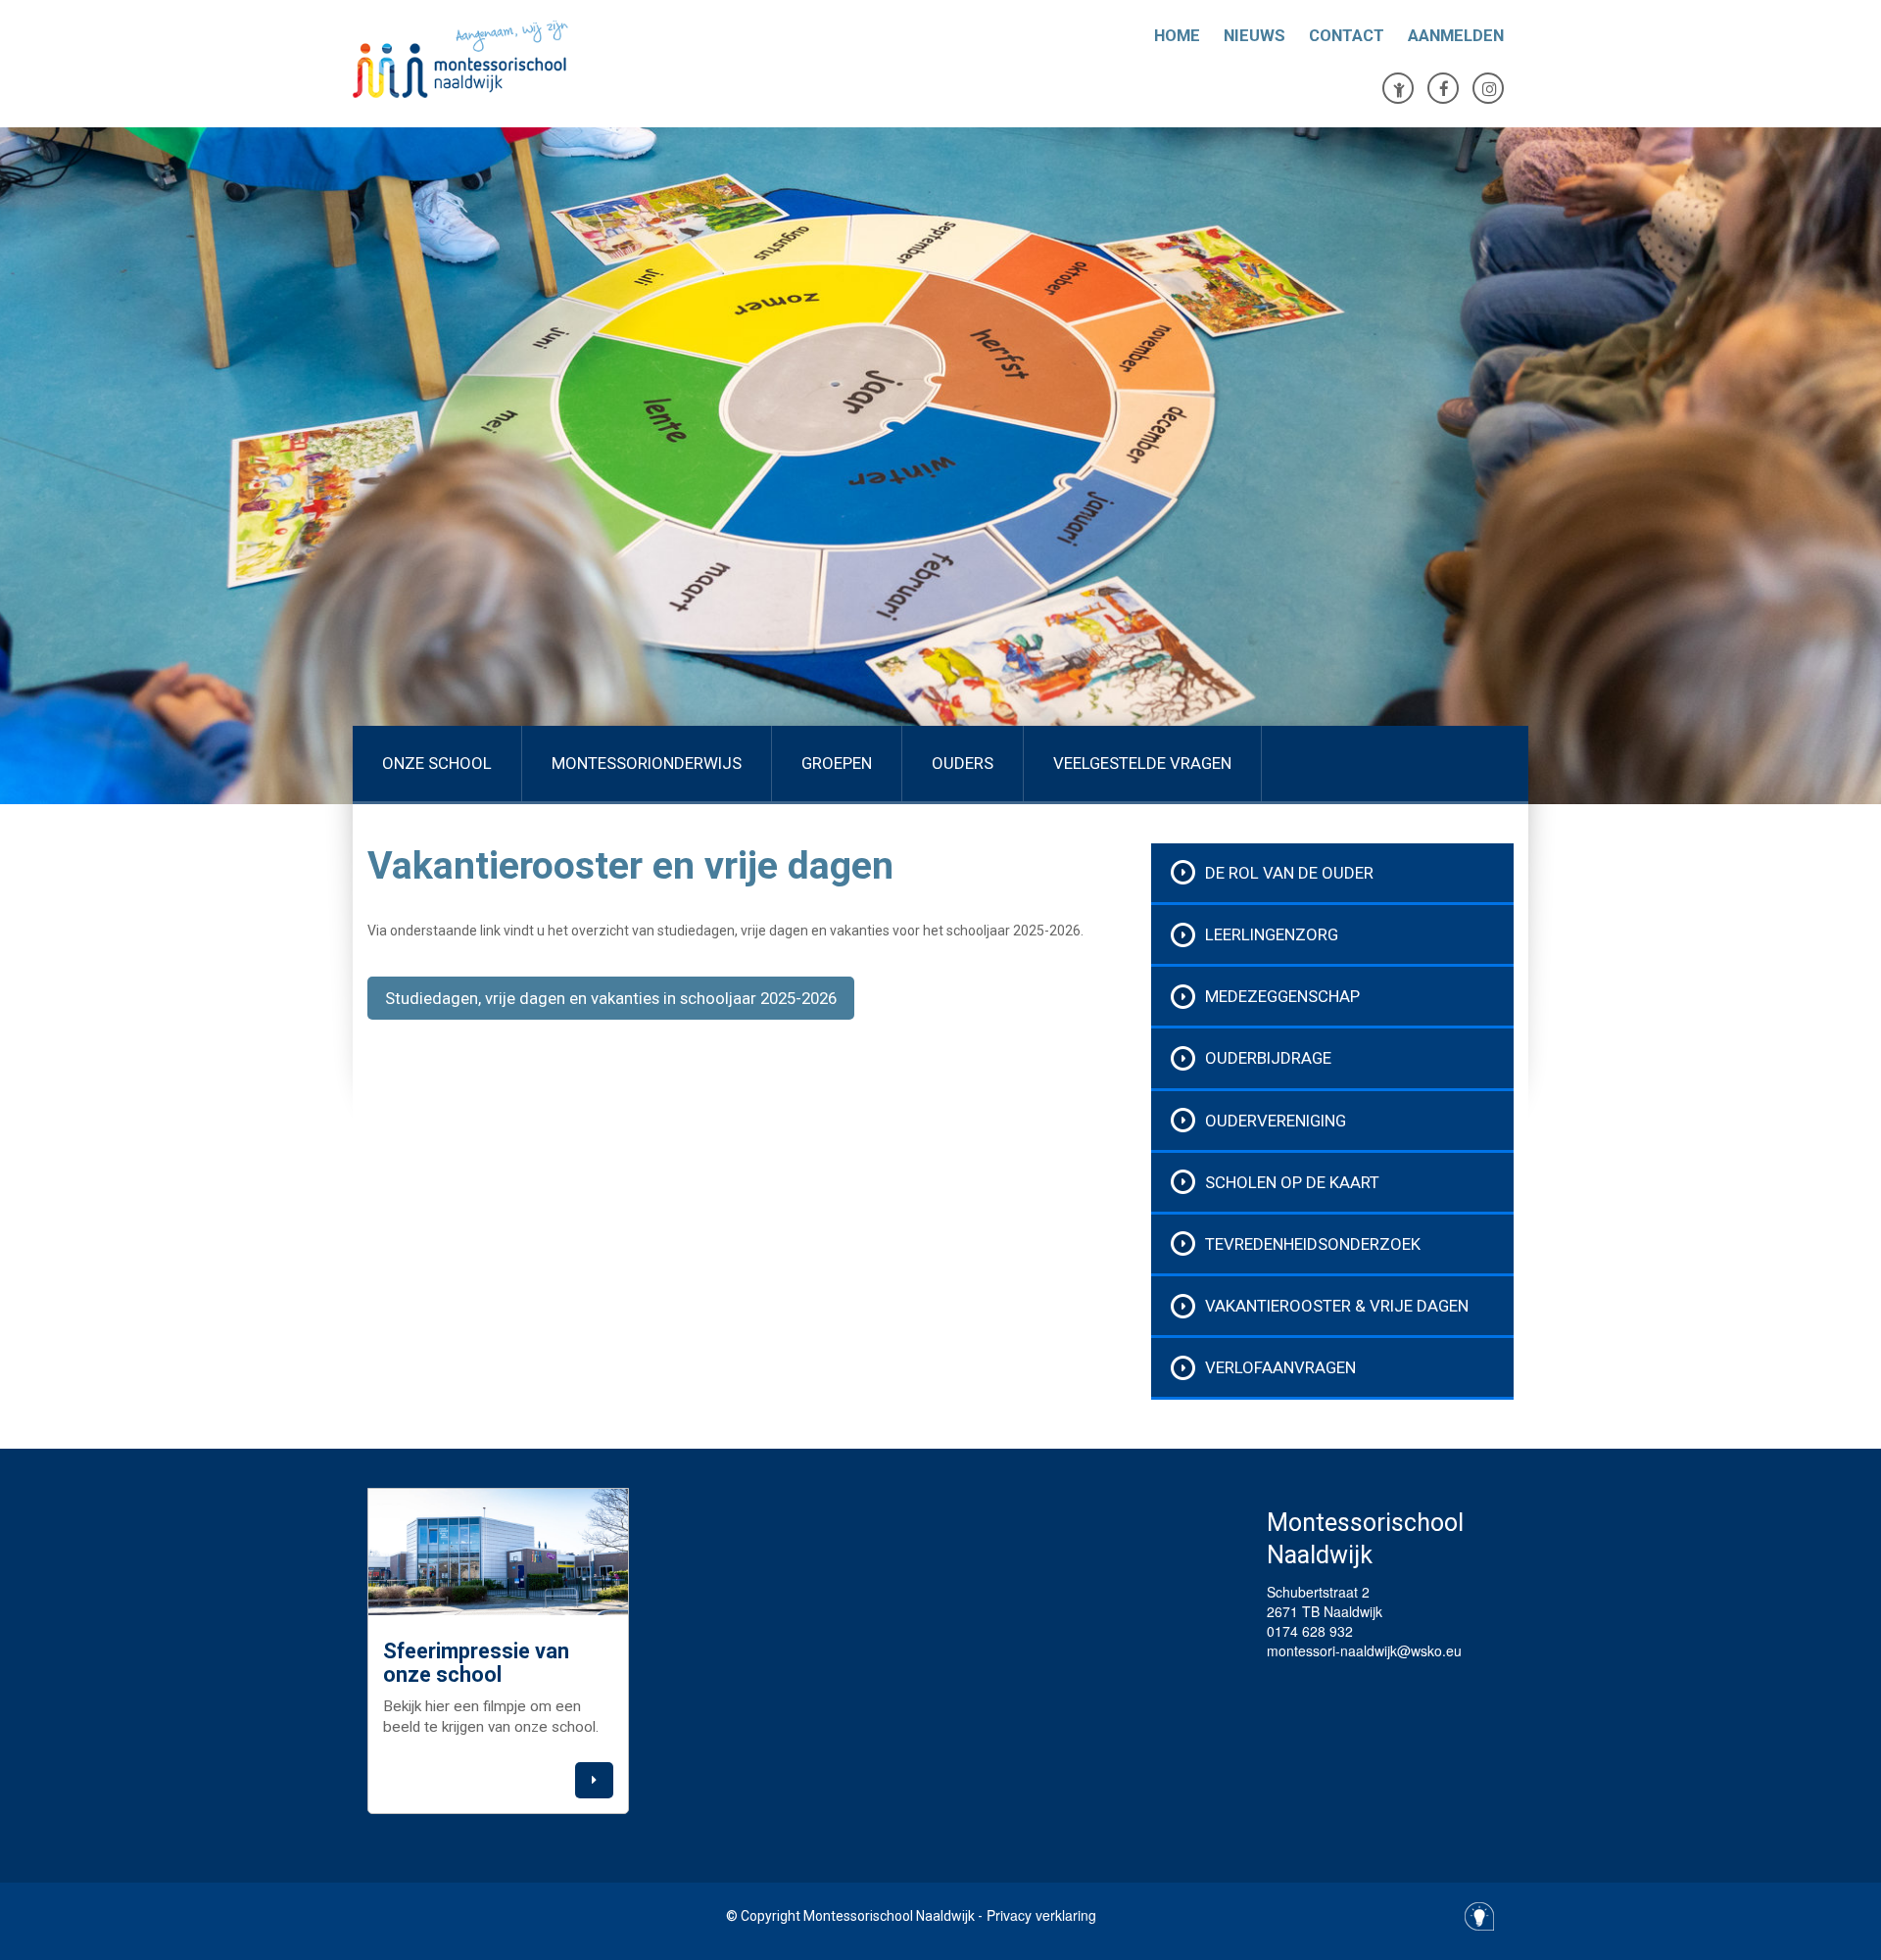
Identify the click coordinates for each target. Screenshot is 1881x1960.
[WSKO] (549, 59)
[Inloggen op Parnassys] (1398, 88)
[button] (594, 1780)
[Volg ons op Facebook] (1443, 88)
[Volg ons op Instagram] (1488, 88)
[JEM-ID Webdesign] (1479, 1916)
